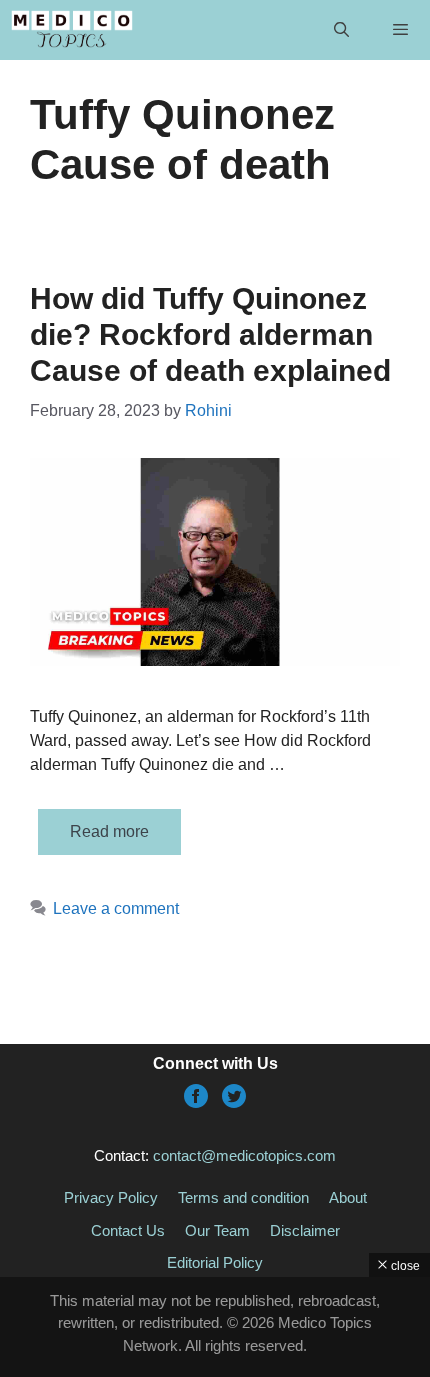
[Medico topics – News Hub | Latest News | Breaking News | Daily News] (71, 30)
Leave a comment (116, 908)
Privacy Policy (111, 1197)
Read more (109, 831)
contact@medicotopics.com (244, 1155)
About (348, 1197)
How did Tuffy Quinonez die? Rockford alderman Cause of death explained (210, 334)
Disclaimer (305, 1230)
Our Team (217, 1230)
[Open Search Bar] (340, 30)
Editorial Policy (215, 1262)
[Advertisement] (215, 1327)
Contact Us (128, 1230)
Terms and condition (243, 1197)
